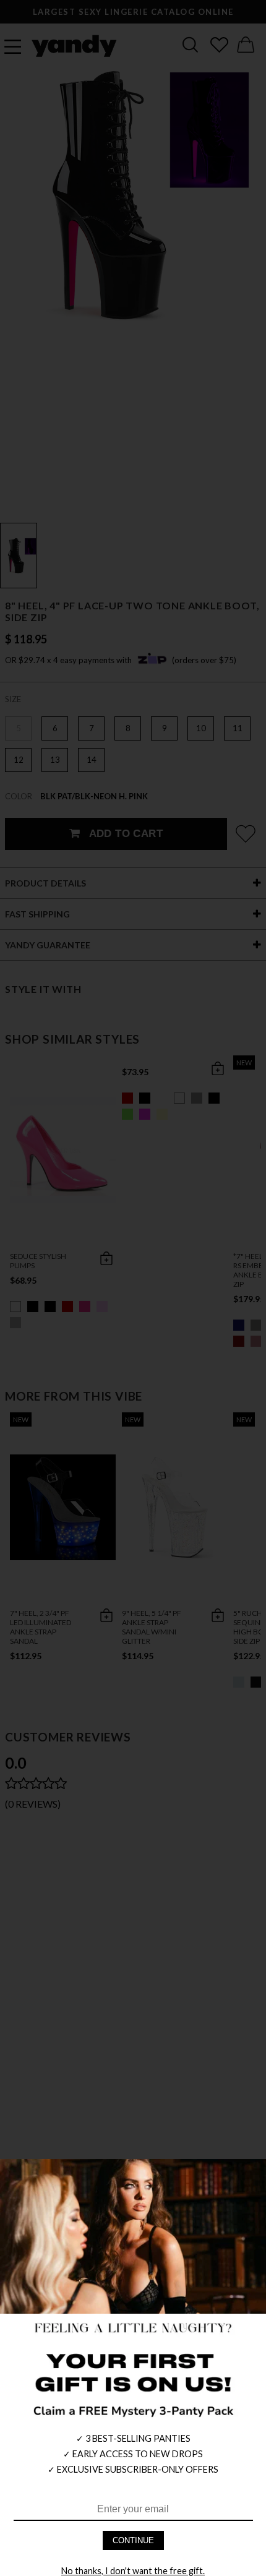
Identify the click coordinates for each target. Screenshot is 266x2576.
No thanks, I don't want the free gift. (133, 2571)
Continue (133, 2540)
